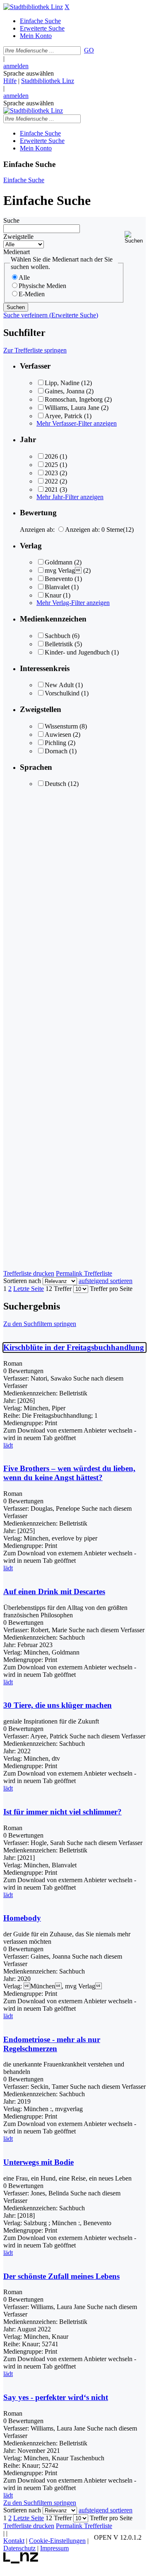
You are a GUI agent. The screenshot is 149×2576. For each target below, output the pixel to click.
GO (89, 50)
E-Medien (32, 294)
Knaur (53, 595)
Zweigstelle (18, 237)
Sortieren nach (22, 1281)
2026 (51, 456)
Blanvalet (57, 587)
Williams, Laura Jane (72, 408)
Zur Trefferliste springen (35, 350)
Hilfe (10, 81)
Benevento (59, 579)
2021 (51, 489)
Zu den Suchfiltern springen (40, 1324)
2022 (51, 481)
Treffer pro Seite (111, 1289)
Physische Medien (42, 286)
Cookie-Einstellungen (57, 2541)
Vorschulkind (62, 693)
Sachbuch (58, 636)
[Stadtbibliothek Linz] (33, 7)
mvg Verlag (63, 570)
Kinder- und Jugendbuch (77, 652)
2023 (51, 473)
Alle (24, 277)
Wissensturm (61, 726)
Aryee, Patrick (64, 416)
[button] (135, 237)
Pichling (55, 743)
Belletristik (59, 644)
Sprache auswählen (29, 73)
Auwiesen (58, 734)
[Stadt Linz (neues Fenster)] (21, 2561)
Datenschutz (19, 2548)
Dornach (56, 751)
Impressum (54, 2548)
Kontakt (14, 2541)
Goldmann (59, 562)
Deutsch (55, 784)
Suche (11, 220)
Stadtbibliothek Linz (48, 81)
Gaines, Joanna (65, 391)
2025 (51, 465)
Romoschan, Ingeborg (74, 399)
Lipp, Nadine (62, 383)
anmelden (16, 66)
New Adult (59, 685)
